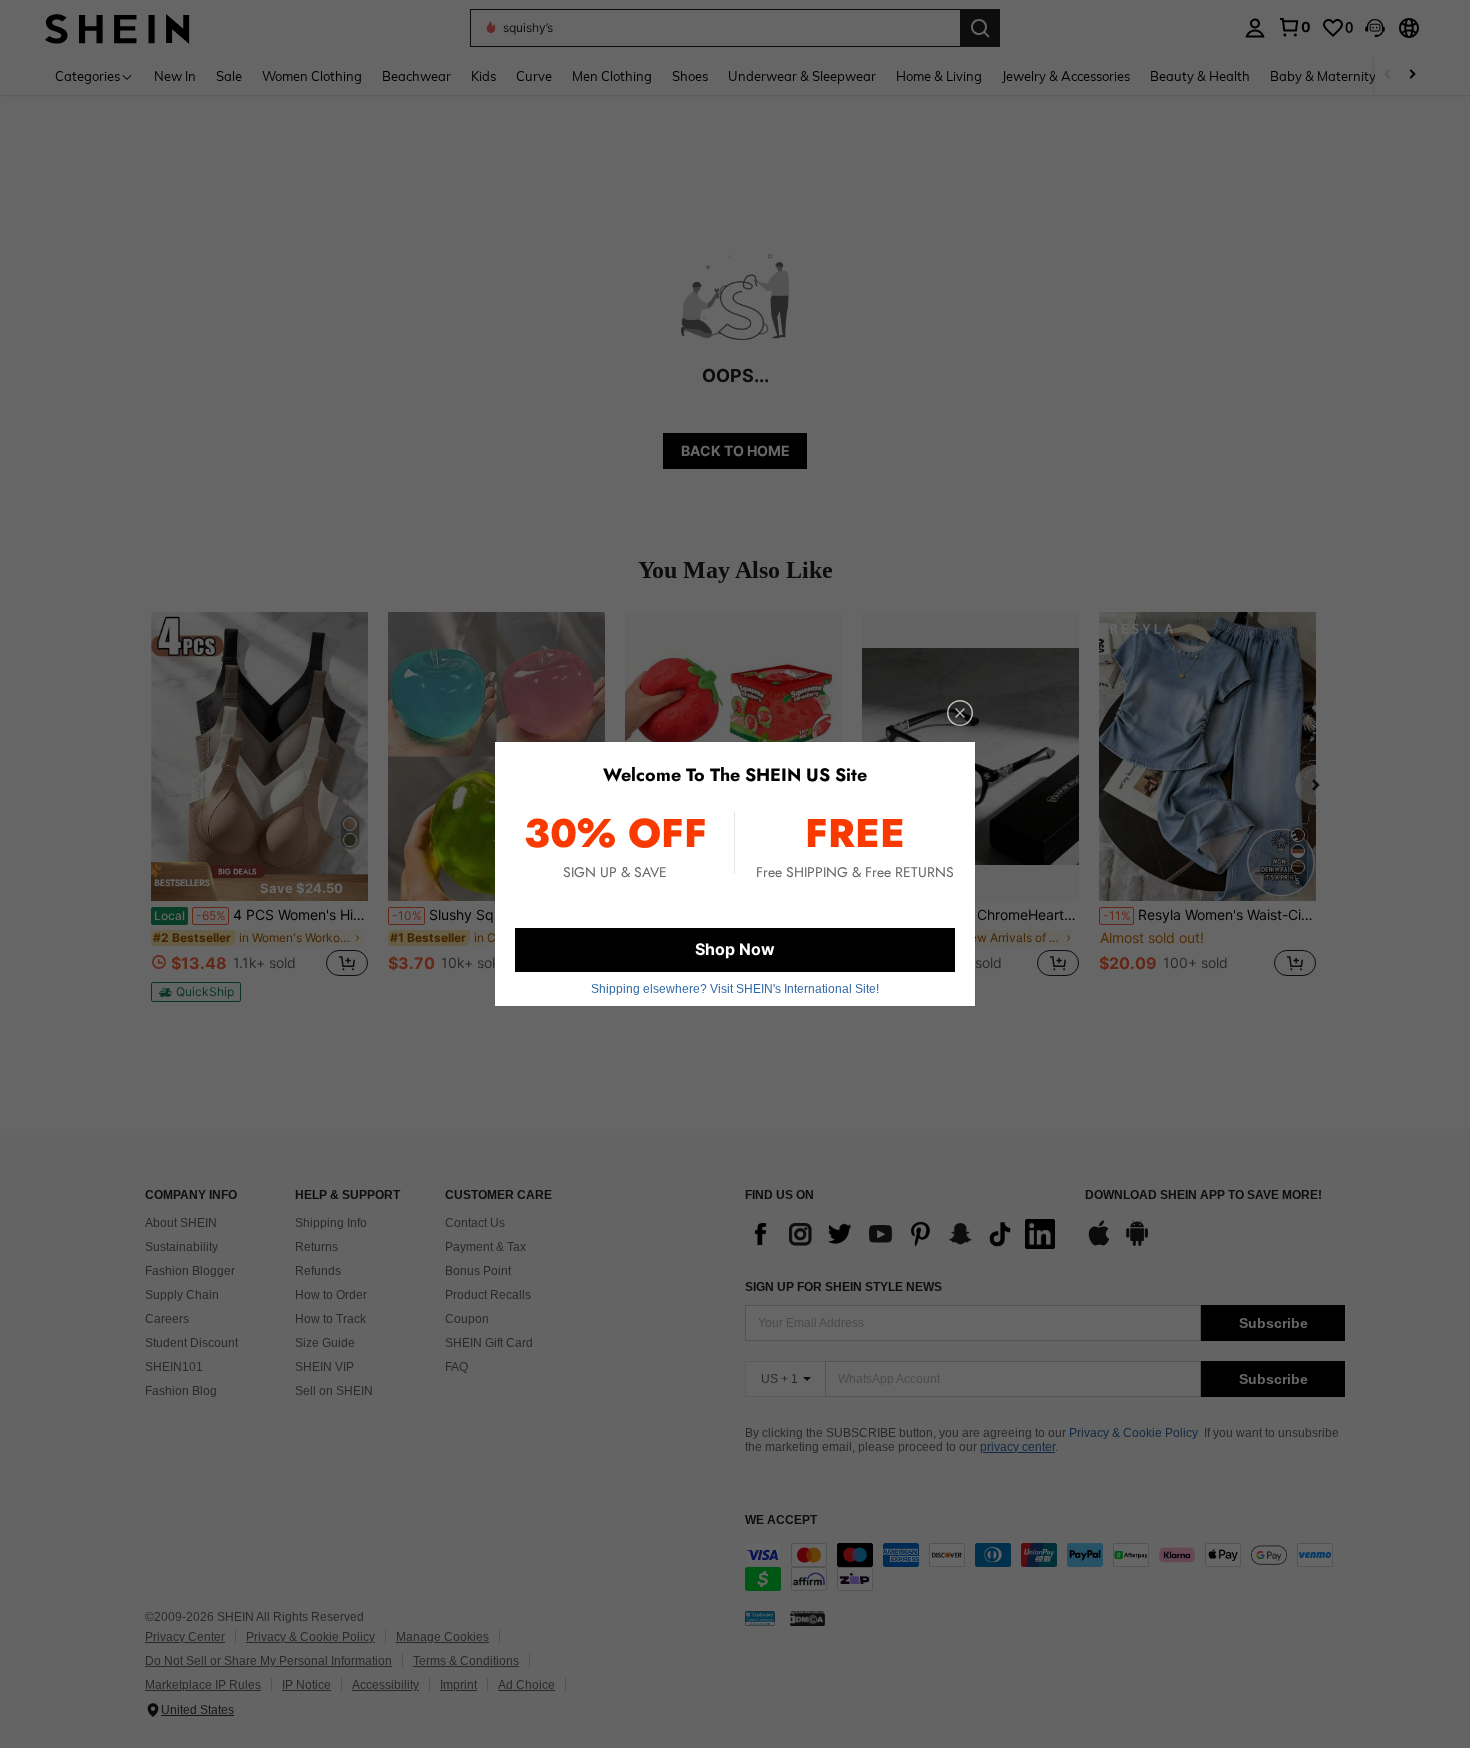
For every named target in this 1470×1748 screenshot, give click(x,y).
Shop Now (735, 949)
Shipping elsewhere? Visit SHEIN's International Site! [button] (735, 989)
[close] (960, 713)
